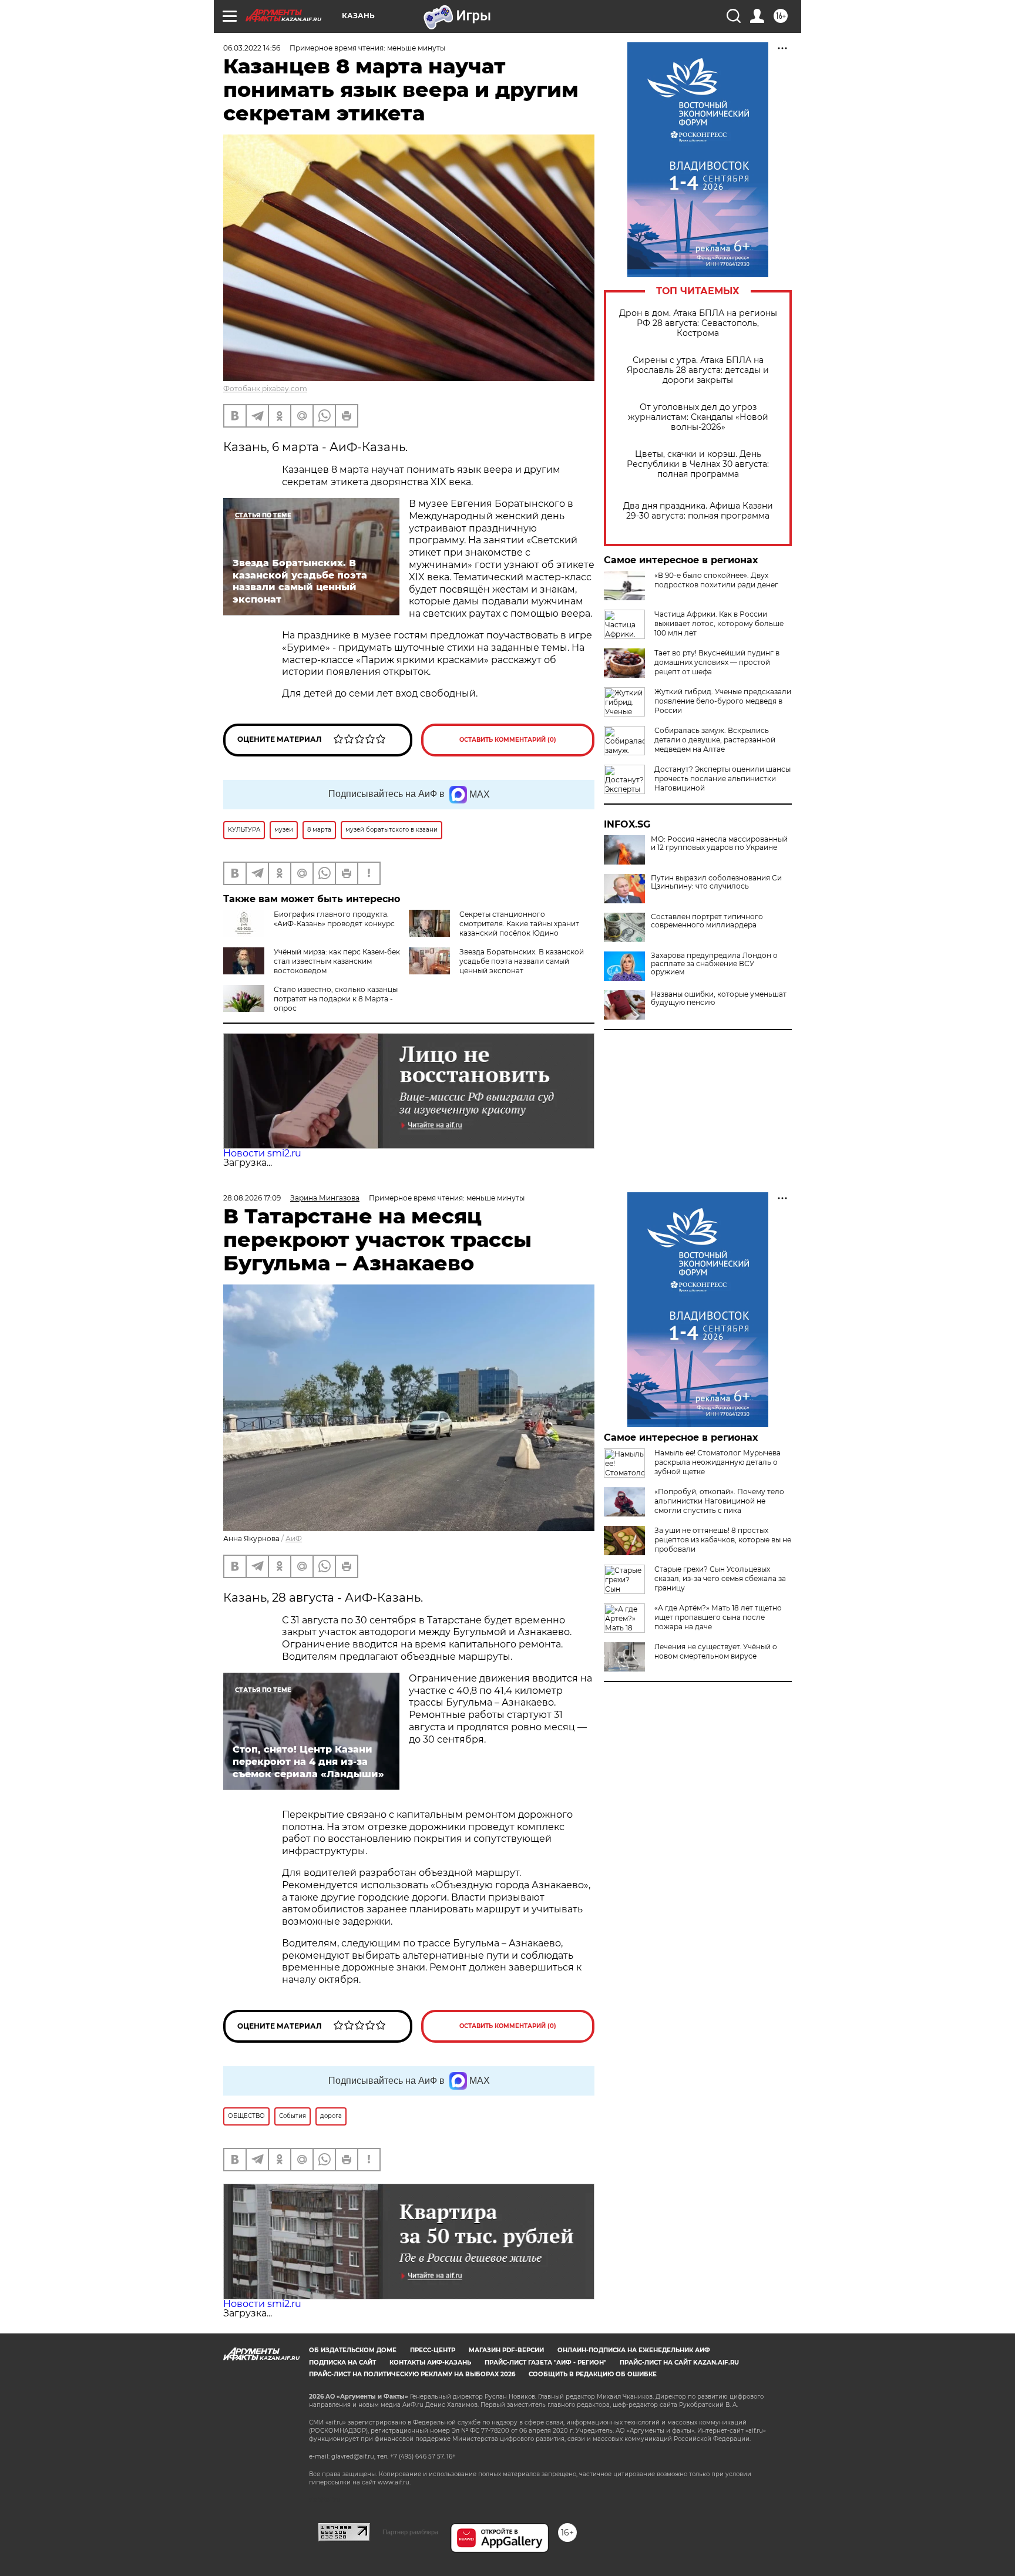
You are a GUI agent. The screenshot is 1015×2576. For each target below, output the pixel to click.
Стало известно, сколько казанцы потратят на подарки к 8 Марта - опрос (336, 999)
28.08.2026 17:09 (252, 1198)
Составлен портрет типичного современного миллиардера (707, 921)
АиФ (294, 1538)
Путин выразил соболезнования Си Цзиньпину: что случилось (716, 882)
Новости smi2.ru (262, 1153)
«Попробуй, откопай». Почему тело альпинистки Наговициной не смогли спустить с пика (719, 1501)
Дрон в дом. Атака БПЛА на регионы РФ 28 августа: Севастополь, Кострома (698, 323)
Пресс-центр (433, 2350)
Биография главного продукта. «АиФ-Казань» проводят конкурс (334, 919)
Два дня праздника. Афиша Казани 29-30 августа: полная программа (698, 511)
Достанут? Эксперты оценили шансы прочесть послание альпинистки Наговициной (722, 778)
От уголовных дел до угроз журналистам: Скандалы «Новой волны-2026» (698, 417)
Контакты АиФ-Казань (430, 2363)
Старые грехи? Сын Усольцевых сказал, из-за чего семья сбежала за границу (720, 1578)
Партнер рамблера (410, 2532)
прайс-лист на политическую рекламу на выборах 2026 (412, 2374)
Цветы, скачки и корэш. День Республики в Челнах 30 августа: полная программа (698, 464)
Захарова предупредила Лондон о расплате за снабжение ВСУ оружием (714, 964)
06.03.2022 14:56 (252, 48)
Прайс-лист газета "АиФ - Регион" (545, 2363)
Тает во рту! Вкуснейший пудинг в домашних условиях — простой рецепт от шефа (717, 662)
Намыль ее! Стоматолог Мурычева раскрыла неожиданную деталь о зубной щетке (717, 1462)
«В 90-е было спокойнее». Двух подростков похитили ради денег (716, 580)
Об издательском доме (353, 2350)
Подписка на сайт (342, 2363)
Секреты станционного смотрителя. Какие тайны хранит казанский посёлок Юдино (519, 924)
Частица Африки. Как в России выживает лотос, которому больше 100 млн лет (719, 623)
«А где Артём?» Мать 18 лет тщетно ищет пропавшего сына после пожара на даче (718, 1617)
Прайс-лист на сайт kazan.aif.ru (679, 2363)
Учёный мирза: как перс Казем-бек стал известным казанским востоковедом (337, 961)
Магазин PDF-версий (506, 2350)
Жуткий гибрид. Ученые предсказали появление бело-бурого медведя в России (723, 701)
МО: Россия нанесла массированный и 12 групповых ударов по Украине (719, 843)
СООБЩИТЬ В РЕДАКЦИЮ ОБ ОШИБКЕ (593, 2374)
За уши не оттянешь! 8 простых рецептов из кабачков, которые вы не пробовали (723, 1540)
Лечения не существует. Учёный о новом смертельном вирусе (716, 1651)
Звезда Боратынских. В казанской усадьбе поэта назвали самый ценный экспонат (522, 961)
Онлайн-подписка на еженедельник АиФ (634, 2350)
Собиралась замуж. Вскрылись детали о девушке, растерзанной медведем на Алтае (715, 740)
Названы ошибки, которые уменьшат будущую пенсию (719, 998)
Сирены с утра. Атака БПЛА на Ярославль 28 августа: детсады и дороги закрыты (698, 370)
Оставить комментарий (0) (508, 740)
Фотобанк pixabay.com (265, 389)
